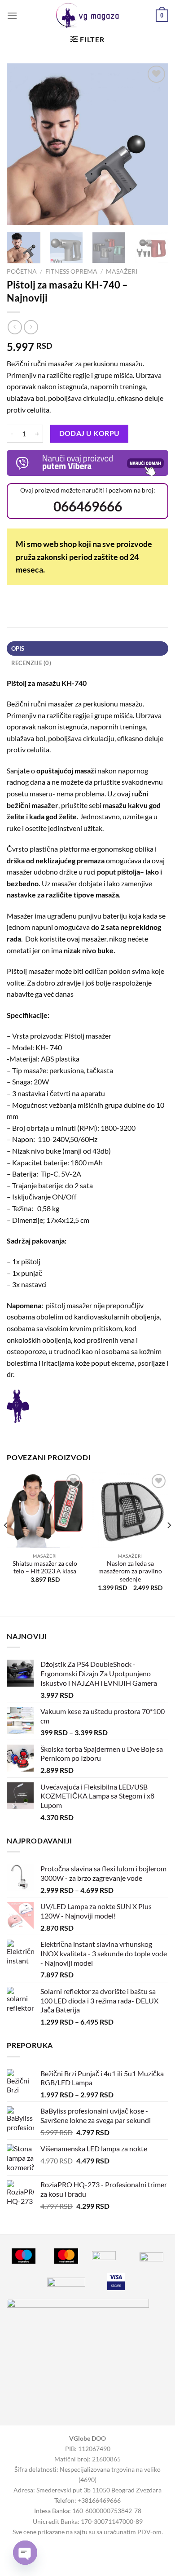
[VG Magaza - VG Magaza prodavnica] (88, 16)
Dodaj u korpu (90, 433)
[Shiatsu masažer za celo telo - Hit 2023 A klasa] (45, 1510)
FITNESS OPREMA (71, 271)
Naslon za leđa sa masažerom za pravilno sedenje (130, 1571)
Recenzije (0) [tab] (31, 663)
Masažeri (122, 271)
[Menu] (12, 16)
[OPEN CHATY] (25, 2553)
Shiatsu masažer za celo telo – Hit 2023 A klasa (45, 1568)
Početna (22, 271)
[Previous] (21, 144)
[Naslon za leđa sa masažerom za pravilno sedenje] (130, 1510)
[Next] (154, 144)
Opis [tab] (18, 648)
